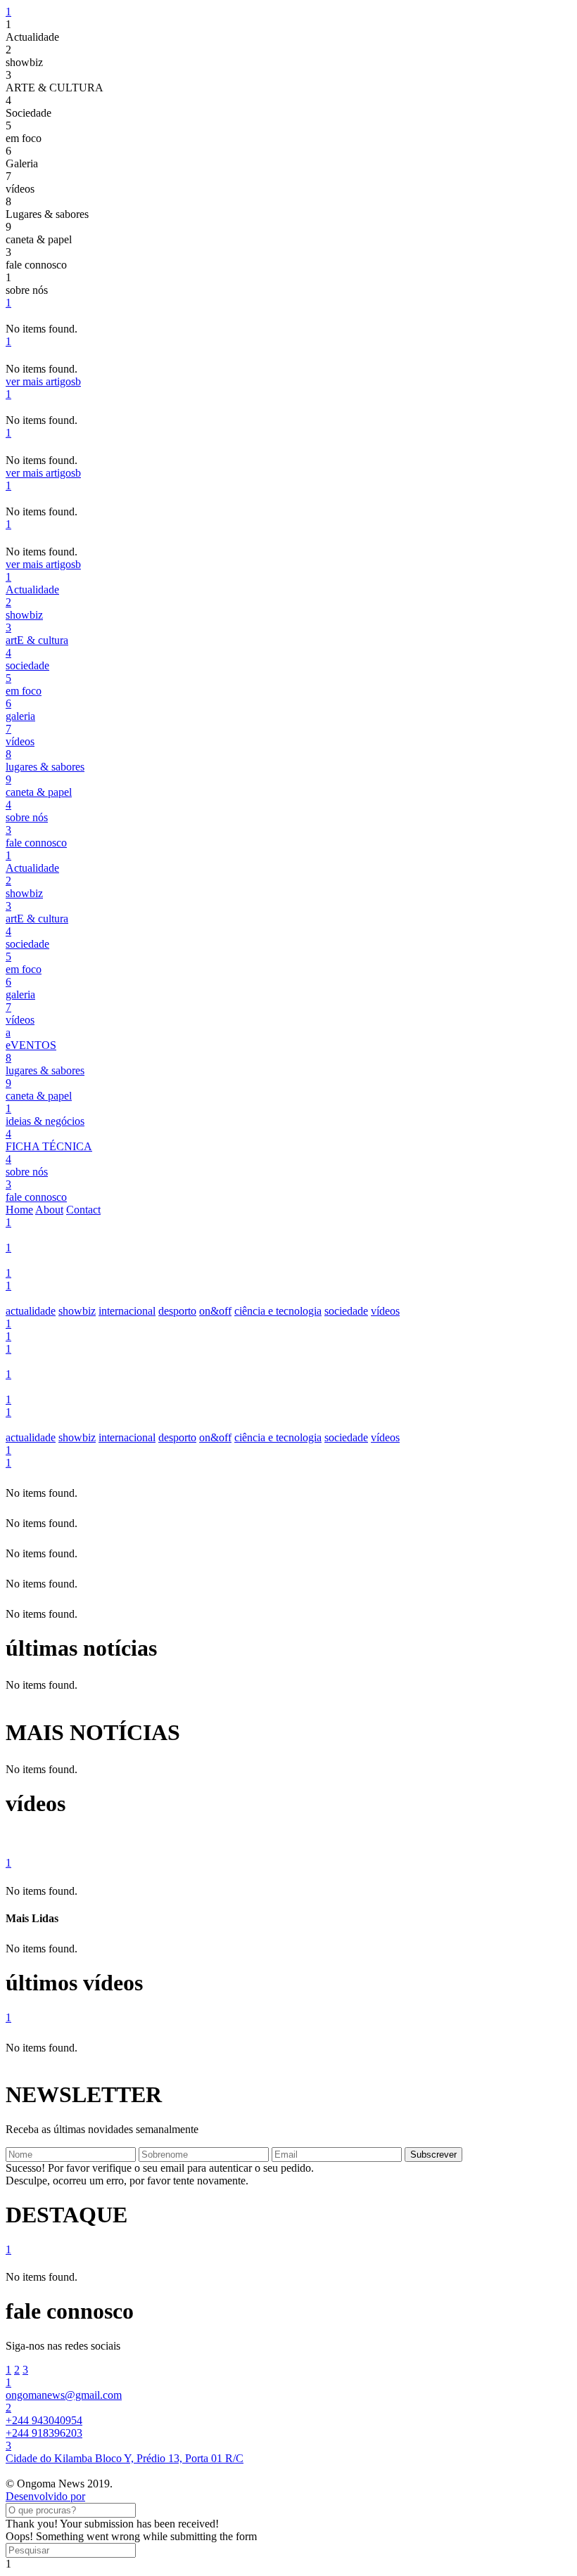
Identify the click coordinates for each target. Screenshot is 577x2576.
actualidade (31, 1311)
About (49, 1210)
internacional (127, 1311)
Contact (83, 1210)
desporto (177, 1311)
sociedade (346, 1311)
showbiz (77, 1311)
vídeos (385, 1311)
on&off (215, 1311)
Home (19, 1210)
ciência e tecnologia (278, 1311)
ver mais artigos (43, 381)
